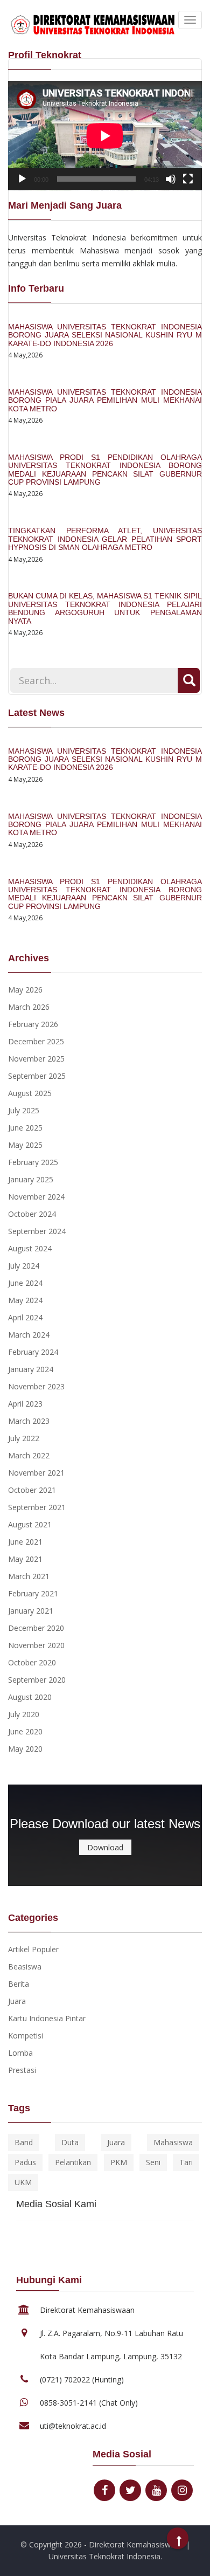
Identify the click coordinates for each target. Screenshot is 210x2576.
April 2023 (25, 1404)
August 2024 (30, 1248)
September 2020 (37, 1680)
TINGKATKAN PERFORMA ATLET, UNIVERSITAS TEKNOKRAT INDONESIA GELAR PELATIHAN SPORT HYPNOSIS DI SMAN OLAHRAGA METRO (105, 539)
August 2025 (30, 1093)
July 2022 (24, 1438)
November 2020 (36, 1645)
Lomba (20, 2053)
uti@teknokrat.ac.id (73, 2426)
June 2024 (25, 1283)
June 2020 (25, 1731)
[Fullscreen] (188, 179)
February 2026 (33, 1024)
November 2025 (36, 1059)
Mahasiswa (173, 2142)
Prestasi (22, 2070)
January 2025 (31, 1179)
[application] (105, 136)
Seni (153, 2162)
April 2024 (25, 1317)
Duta (70, 2142)
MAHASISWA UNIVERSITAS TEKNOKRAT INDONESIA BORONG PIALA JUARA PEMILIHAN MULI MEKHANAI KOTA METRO (105, 400)
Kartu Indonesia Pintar (47, 2018)
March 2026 (29, 1007)
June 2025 (25, 1128)
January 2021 (31, 1611)
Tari (186, 2162)
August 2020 (30, 1697)
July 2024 (24, 1266)
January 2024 (31, 1369)
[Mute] (171, 179)
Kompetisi (26, 2036)
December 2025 (36, 1041)
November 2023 (36, 1386)
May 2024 (25, 1300)
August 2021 (30, 1524)
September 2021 (37, 1507)
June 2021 (25, 1542)
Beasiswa (25, 1967)
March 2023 (29, 1421)
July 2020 (24, 1714)
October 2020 (32, 1662)
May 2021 (25, 1559)
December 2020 (36, 1628)
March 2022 (29, 1455)
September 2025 (37, 1076)
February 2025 (33, 1162)
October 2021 (32, 1490)
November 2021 (36, 1473)
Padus (25, 2162)
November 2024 (36, 1197)
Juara (17, 2001)
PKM (119, 2162)
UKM (23, 2182)
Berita (19, 1984)
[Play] (22, 179)
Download (105, 1847)
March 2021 (29, 1576)
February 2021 (33, 1593)
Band (24, 2142)
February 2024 (33, 1352)
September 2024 (37, 1231)
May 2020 (25, 1749)
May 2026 (25, 990)
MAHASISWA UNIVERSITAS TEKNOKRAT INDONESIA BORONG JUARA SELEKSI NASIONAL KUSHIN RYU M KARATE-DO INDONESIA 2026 (105, 335)
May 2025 (25, 1145)
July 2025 (24, 1110)
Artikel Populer (33, 1949)
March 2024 (29, 1335)
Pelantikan (73, 2162)
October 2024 (32, 1214)
